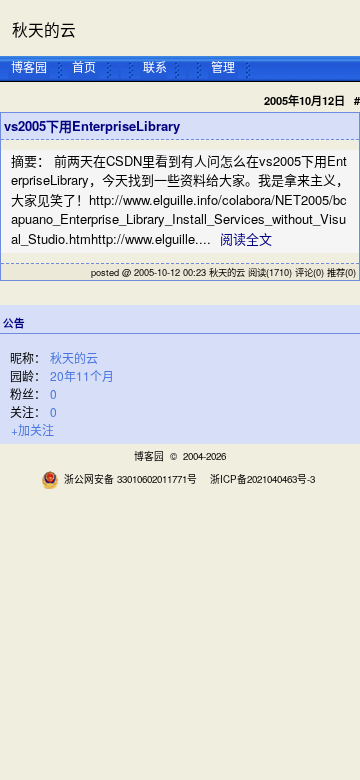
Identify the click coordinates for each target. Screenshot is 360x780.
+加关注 (32, 429)
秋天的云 (44, 29)
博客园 (29, 65)
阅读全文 (246, 238)
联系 (155, 65)
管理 (223, 65)
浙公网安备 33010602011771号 (130, 479)
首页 (84, 65)
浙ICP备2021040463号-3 (262, 479)
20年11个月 (82, 375)
